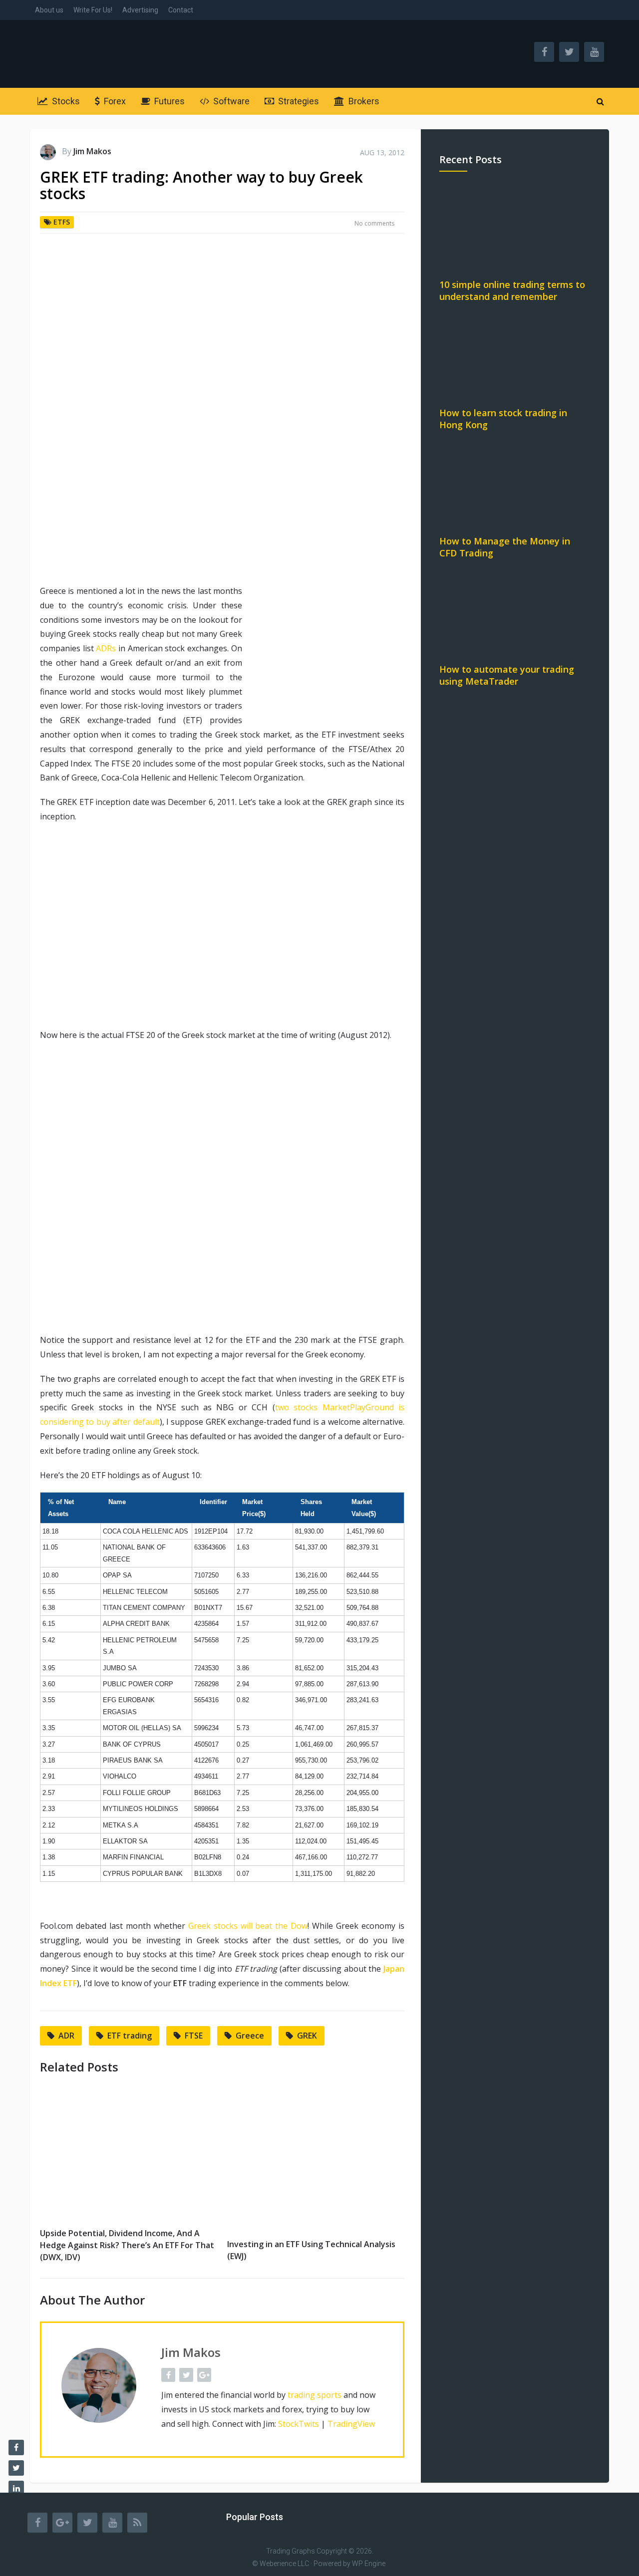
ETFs (62, 222)
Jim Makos (92, 151)
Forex (114, 101)
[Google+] (62, 2523)
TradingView (351, 2424)
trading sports (315, 2395)
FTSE (194, 2036)
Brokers (363, 101)
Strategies (298, 101)
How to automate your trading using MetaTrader (507, 675)
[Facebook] (37, 2523)
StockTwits (299, 2424)
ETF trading (130, 2036)
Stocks (65, 101)
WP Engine (369, 2564)
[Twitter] (87, 2523)
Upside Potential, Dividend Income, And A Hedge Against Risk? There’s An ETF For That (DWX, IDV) (127, 2245)
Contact (181, 10)
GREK (307, 2036)
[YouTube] (112, 2523)
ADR (66, 2036)
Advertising (140, 10)
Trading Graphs (291, 2551)
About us (49, 10)
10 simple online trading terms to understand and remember (512, 290)
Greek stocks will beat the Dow (248, 1926)
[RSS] (137, 2523)
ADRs (106, 648)
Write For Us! (93, 10)
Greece (250, 2036)
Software (230, 101)
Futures (168, 101)
